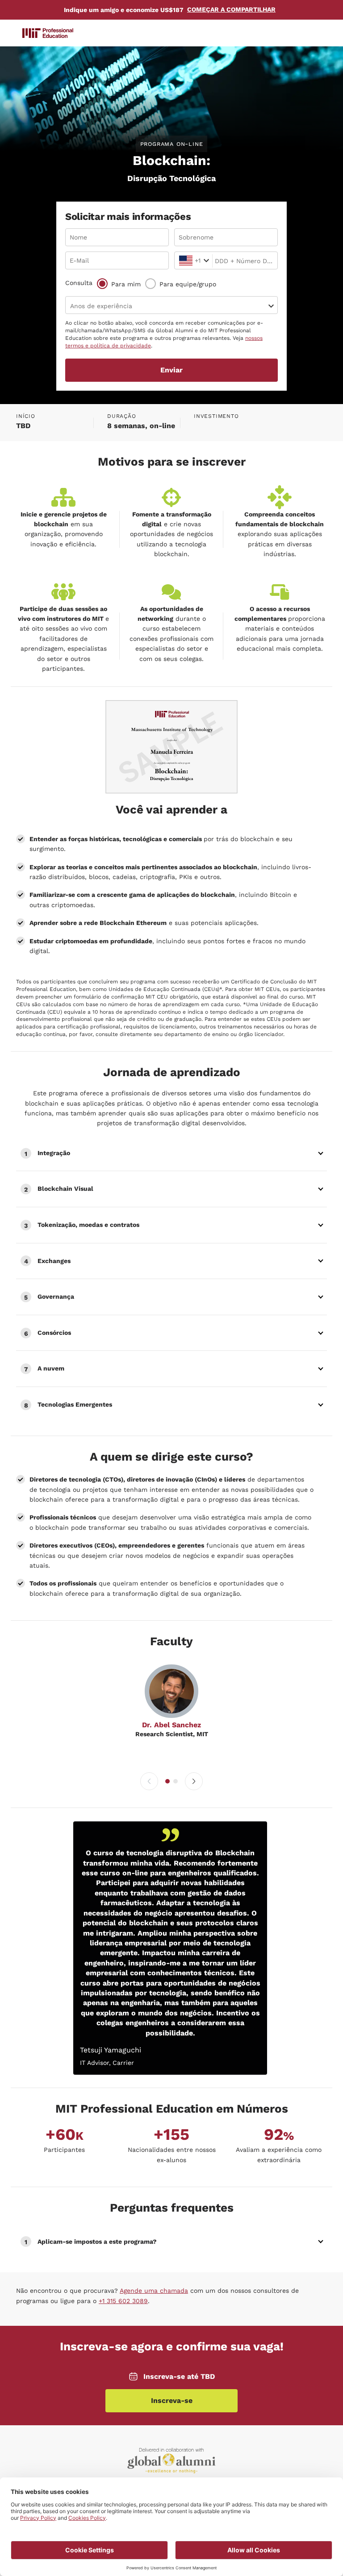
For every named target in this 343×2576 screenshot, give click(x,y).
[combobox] (180, 261)
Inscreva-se (172, 2401)
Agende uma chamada (154, 2291)
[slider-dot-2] (176, 1781)
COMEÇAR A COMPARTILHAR (231, 9)
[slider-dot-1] (167, 1781)
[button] (171, 1153)
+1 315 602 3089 (123, 2301)
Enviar (171, 370)
